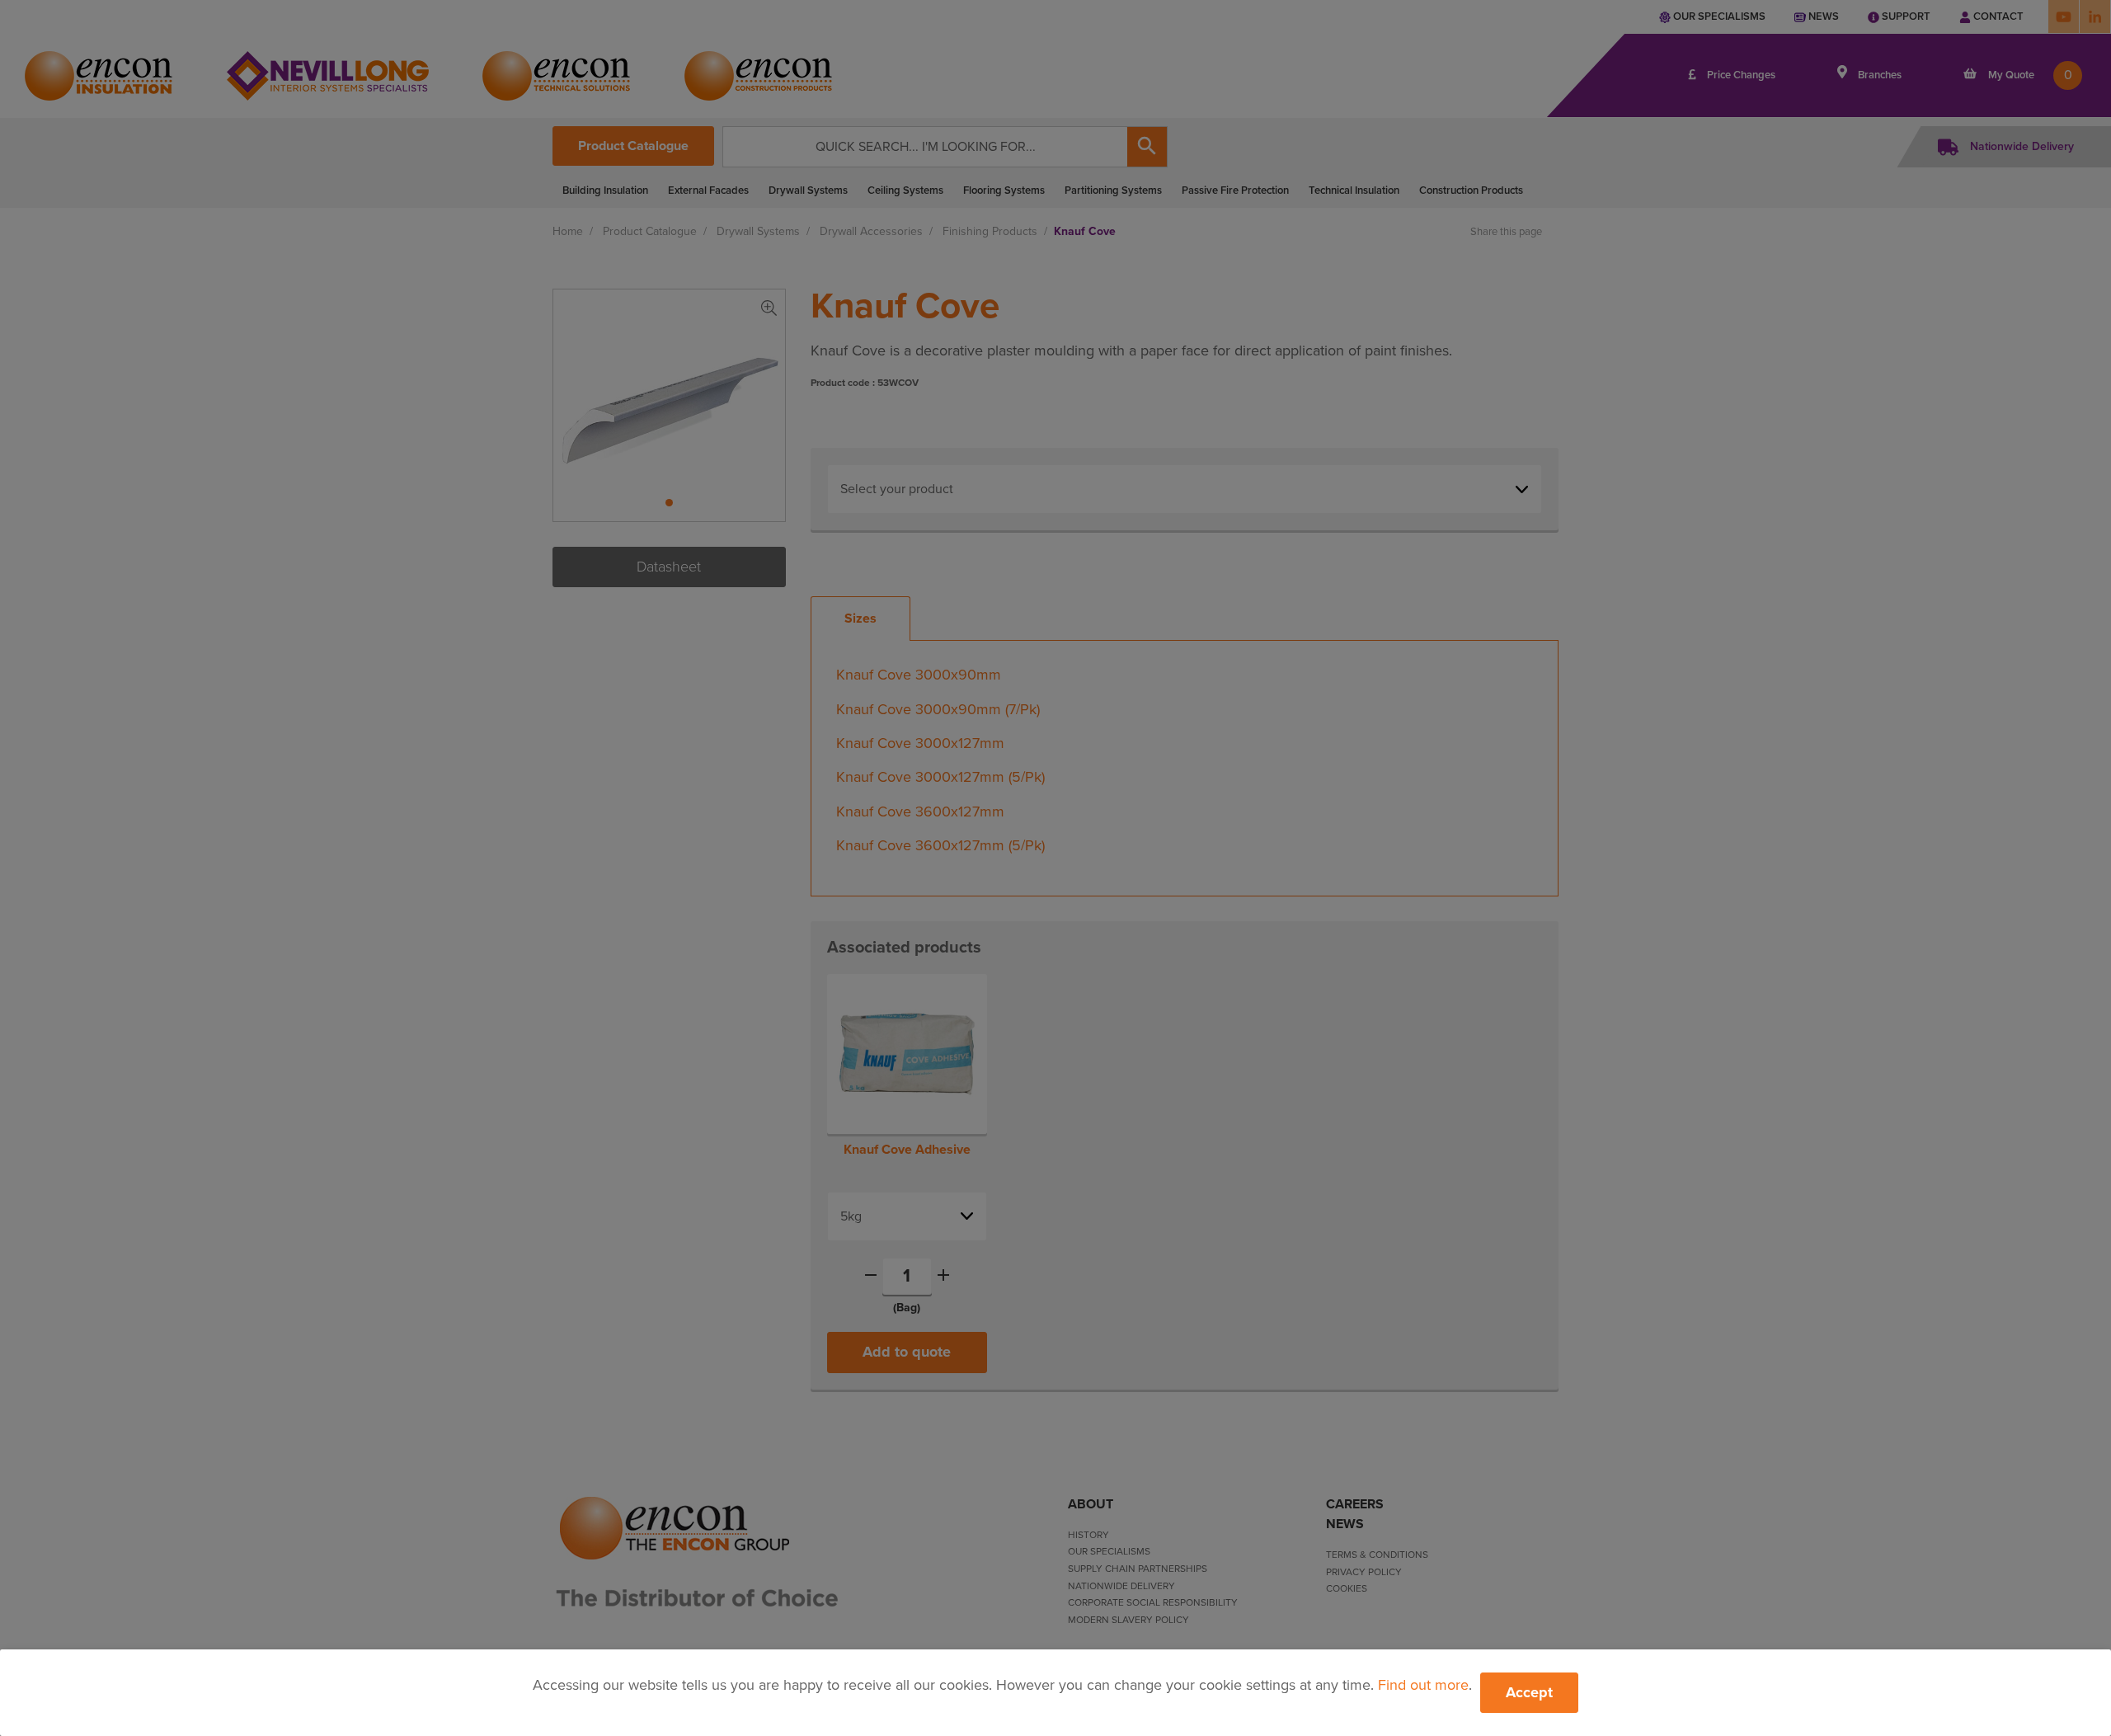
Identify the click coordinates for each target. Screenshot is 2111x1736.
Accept (1529, 1692)
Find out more (1423, 1685)
